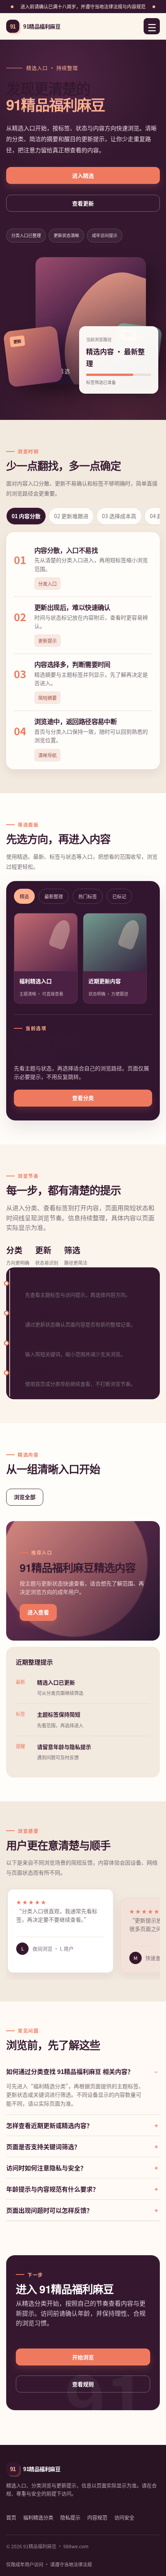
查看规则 (83, 2384)
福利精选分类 (38, 2517)
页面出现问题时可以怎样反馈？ (49, 2210)
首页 (11, 2517)
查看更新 (83, 203)
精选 (24, 896)
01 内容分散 (26, 516)
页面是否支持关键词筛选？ (43, 2146)
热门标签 (88, 896)
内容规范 (97, 2517)
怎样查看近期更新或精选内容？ (49, 2125)
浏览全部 (25, 1497)
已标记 (119, 896)
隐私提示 (70, 2517)
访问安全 (124, 2517)
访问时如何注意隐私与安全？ (46, 2168)
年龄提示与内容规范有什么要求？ (53, 2189)
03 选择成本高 (119, 516)
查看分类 (83, 1098)
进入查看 (38, 1612)
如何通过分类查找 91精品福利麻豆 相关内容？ (70, 2071)
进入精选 (83, 175)
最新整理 (54, 896)
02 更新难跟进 (71, 516)
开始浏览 (83, 2357)
